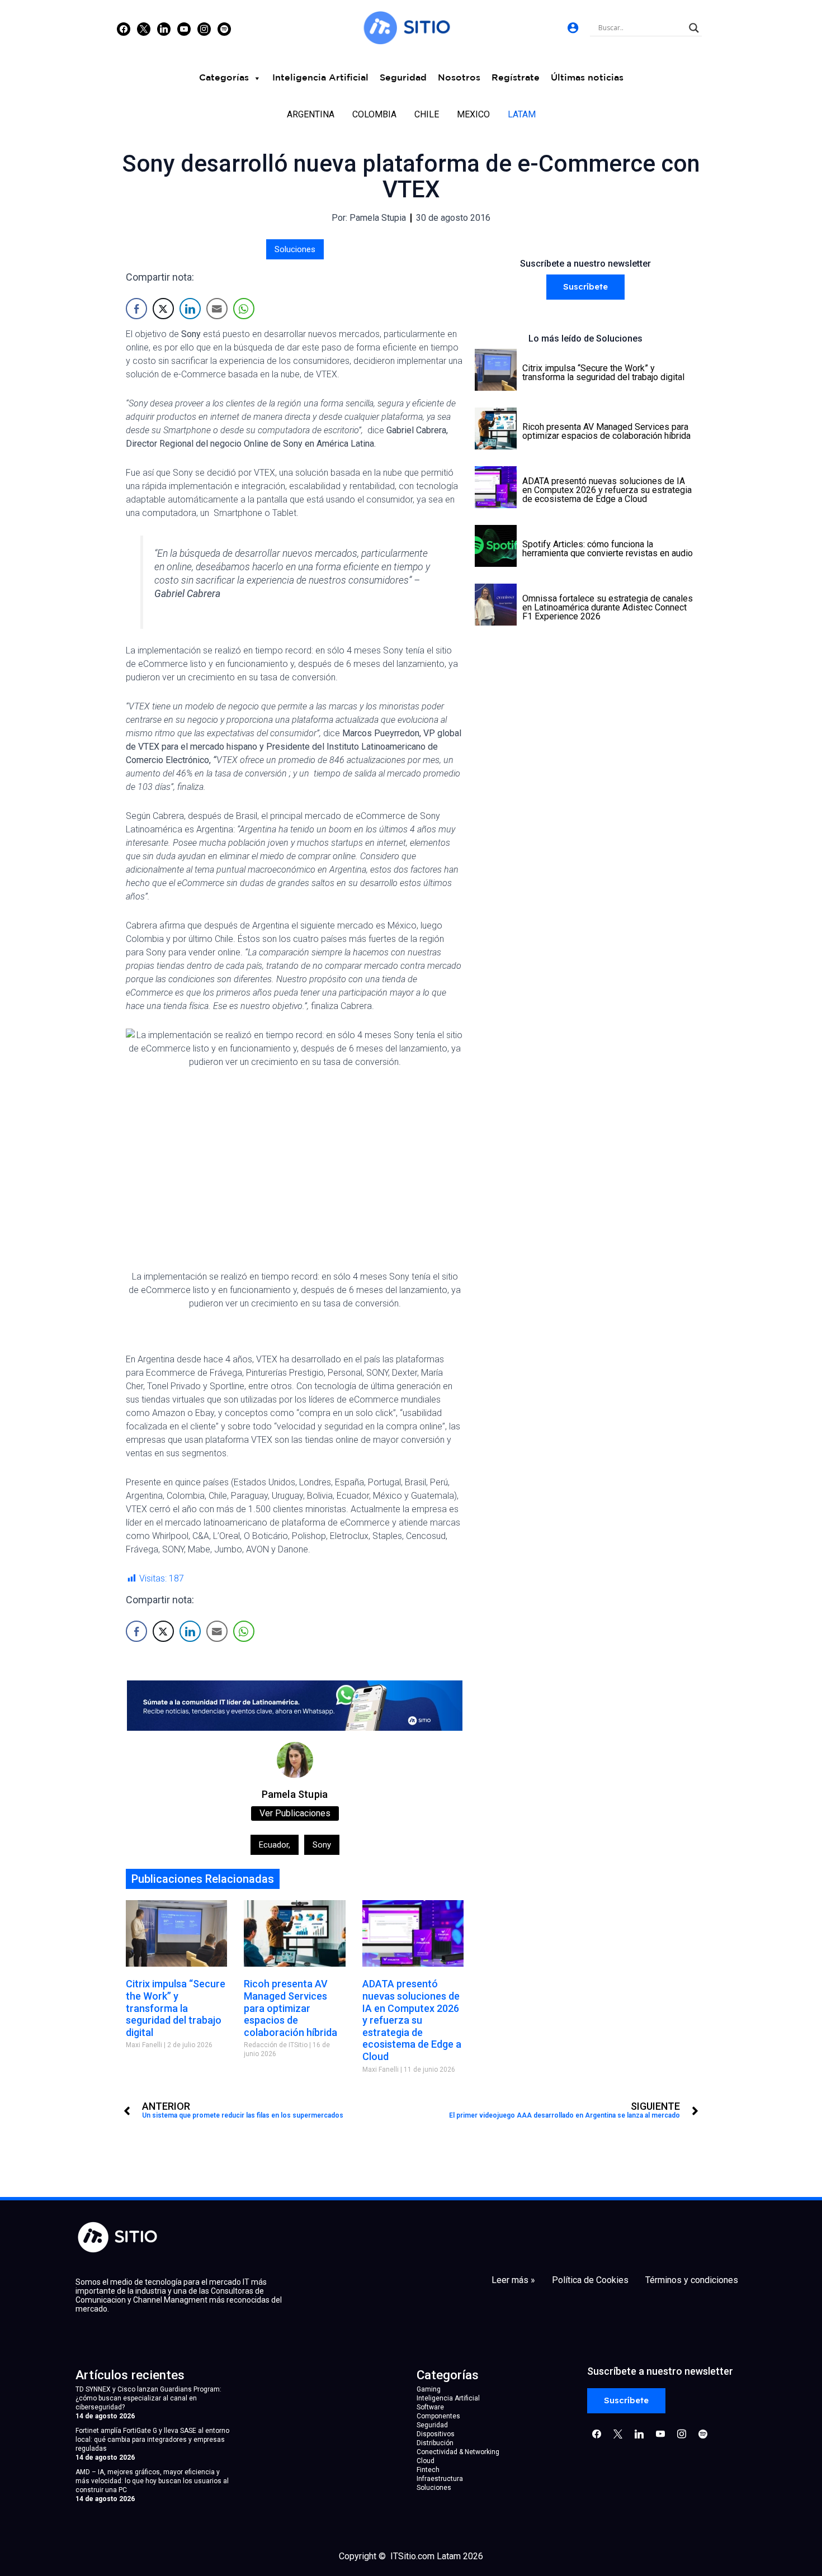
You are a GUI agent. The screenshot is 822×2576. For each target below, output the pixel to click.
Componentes (438, 2416)
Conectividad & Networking (458, 2452)
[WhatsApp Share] (244, 309)
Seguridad (403, 78)
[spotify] (224, 29)
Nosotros (459, 78)
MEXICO (473, 114)
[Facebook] (124, 29)
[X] (144, 29)
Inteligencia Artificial (320, 78)
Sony (322, 1845)
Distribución (435, 2443)
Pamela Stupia (295, 1794)
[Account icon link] (573, 28)
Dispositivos (436, 2434)
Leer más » (513, 2280)
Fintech (428, 2470)
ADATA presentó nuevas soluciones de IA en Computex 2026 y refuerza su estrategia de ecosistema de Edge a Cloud (412, 2020)
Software (430, 2407)
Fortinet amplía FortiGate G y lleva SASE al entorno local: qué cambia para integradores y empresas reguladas (152, 2440)
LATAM (522, 114)
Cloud (426, 2461)
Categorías (224, 78)
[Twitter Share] (163, 309)
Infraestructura (440, 2479)
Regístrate (516, 78)
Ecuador (275, 1845)
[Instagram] (164, 29)
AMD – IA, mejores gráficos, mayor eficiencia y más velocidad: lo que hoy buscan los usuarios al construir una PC (152, 2481)
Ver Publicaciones (295, 1813)
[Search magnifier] (694, 28)
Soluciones (295, 249)
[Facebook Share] (136, 309)
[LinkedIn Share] (190, 309)
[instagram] (204, 29)
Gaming (429, 2389)
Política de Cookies (590, 2280)
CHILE (427, 114)
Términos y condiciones (692, 2280)
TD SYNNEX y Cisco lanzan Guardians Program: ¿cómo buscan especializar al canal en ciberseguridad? (148, 2398)
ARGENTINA (311, 114)
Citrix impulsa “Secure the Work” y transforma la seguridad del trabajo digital (176, 2008)
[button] (585, 287)
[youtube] (184, 29)
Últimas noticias (587, 78)
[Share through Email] (217, 309)
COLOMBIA (374, 114)
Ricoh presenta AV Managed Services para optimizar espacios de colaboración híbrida (290, 2008)
